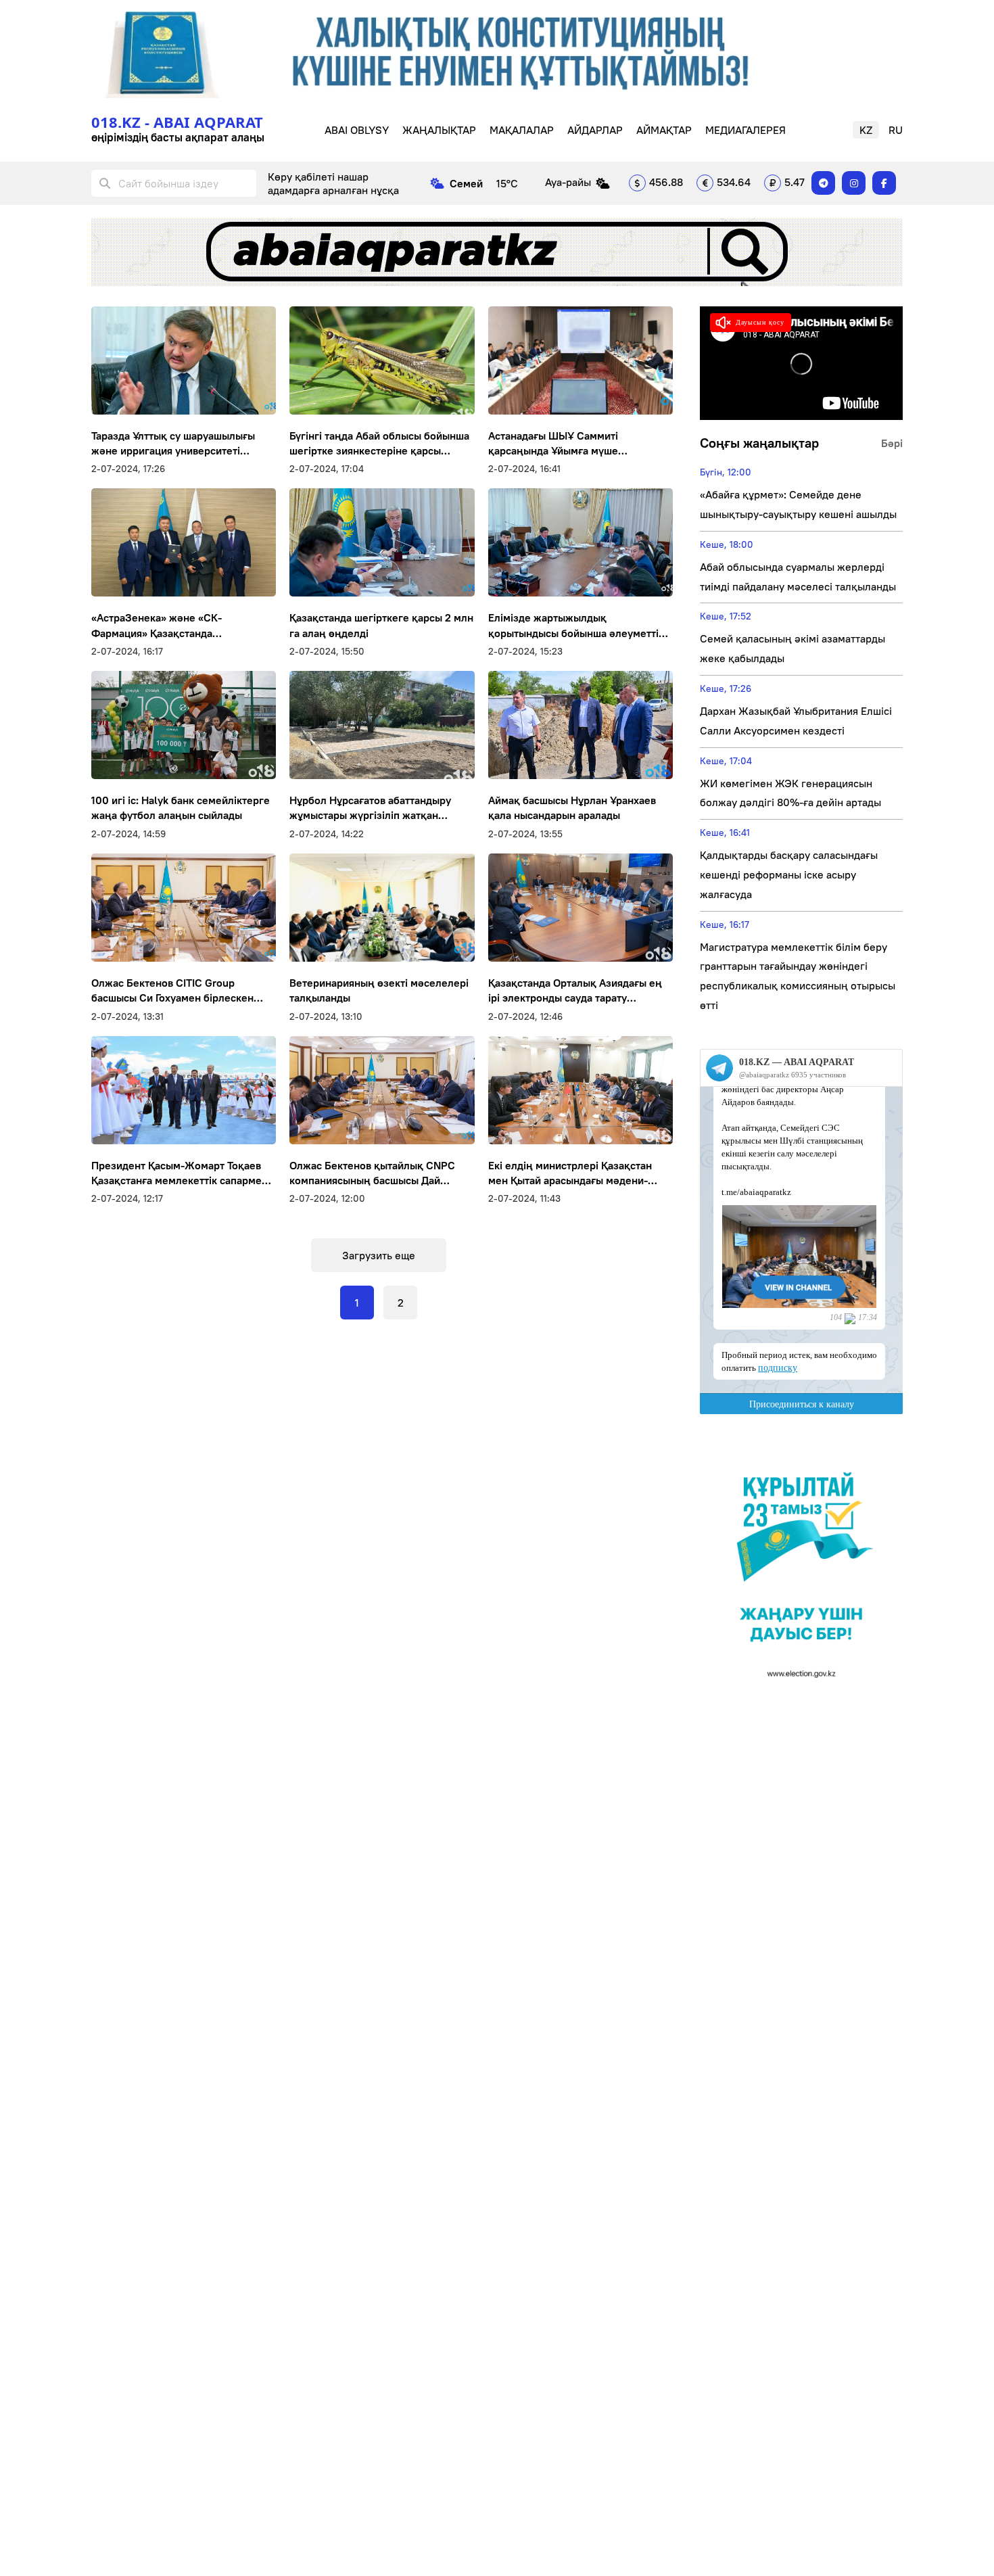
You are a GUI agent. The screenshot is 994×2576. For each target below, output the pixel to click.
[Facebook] (884, 183)
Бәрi (892, 443)
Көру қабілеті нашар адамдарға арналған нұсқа (333, 183)
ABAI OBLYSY (357, 130)
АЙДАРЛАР (595, 130)
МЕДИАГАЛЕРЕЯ (745, 130)
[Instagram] (854, 183)
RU (896, 130)
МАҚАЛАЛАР (522, 130)
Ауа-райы (568, 182)
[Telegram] (823, 183)
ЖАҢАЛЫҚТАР (439, 130)
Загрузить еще (379, 1255)
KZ (866, 130)
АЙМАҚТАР (664, 130)
